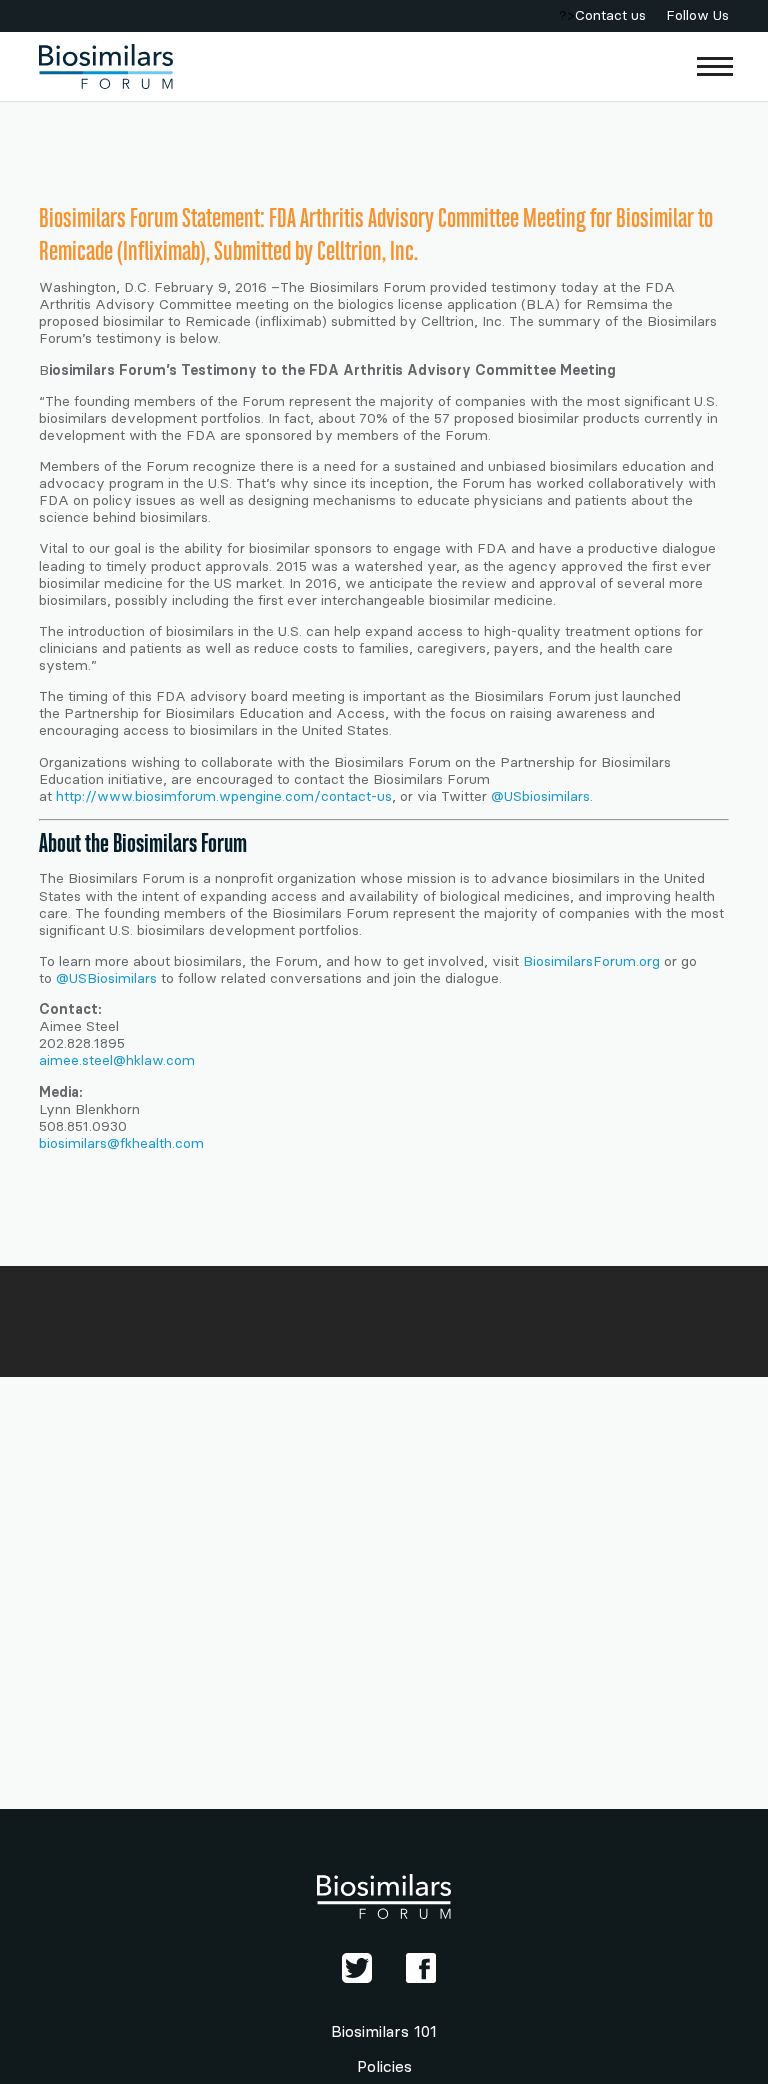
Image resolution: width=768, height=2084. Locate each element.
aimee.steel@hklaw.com (117, 1060)
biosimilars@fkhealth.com (121, 1143)
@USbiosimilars (540, 796)
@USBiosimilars (106, 978)
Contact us (610, 16)
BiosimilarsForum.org (591, 961)
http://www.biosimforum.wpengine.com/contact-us (224, 796)
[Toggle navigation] (715, 66)
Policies (384, 2066)
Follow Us (697, 16)
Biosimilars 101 (384, 2031)
